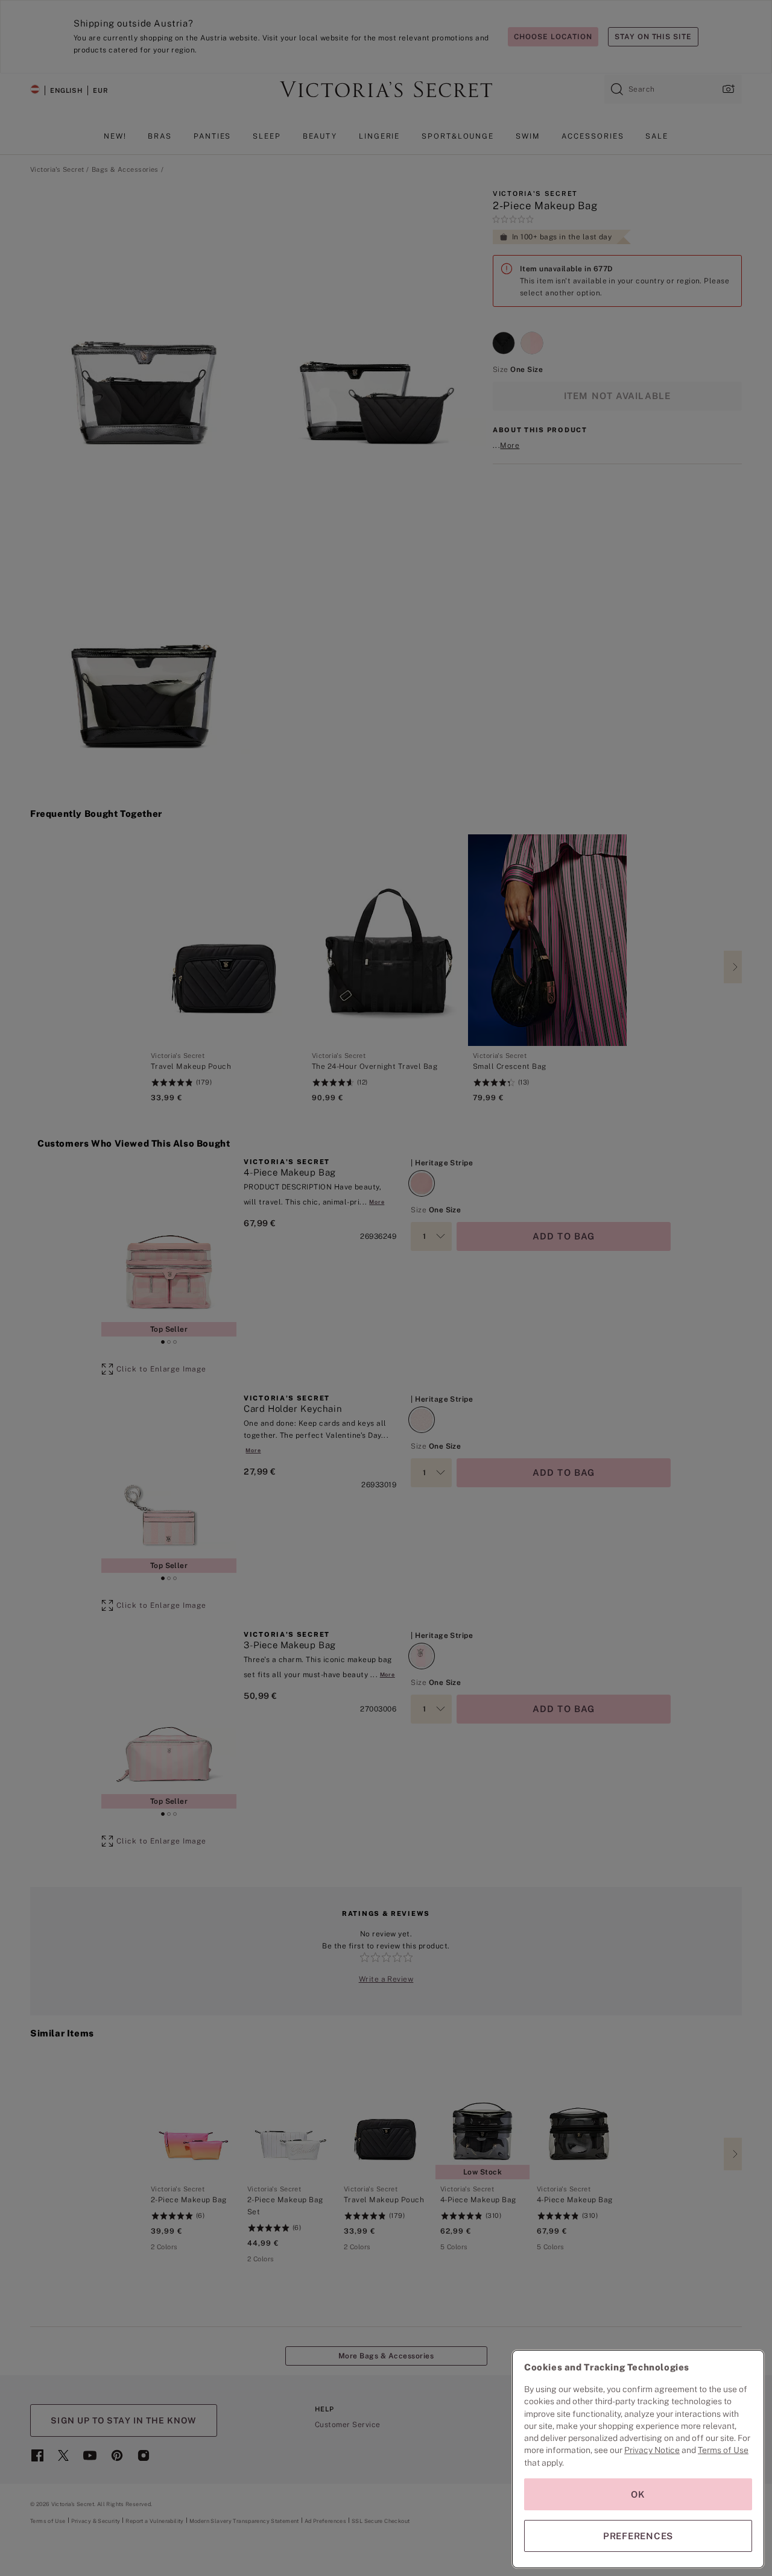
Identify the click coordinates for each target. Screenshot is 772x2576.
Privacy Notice (652, 2450)
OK (638, 2494)
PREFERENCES (638, 2536)
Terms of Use (723, 2450)
